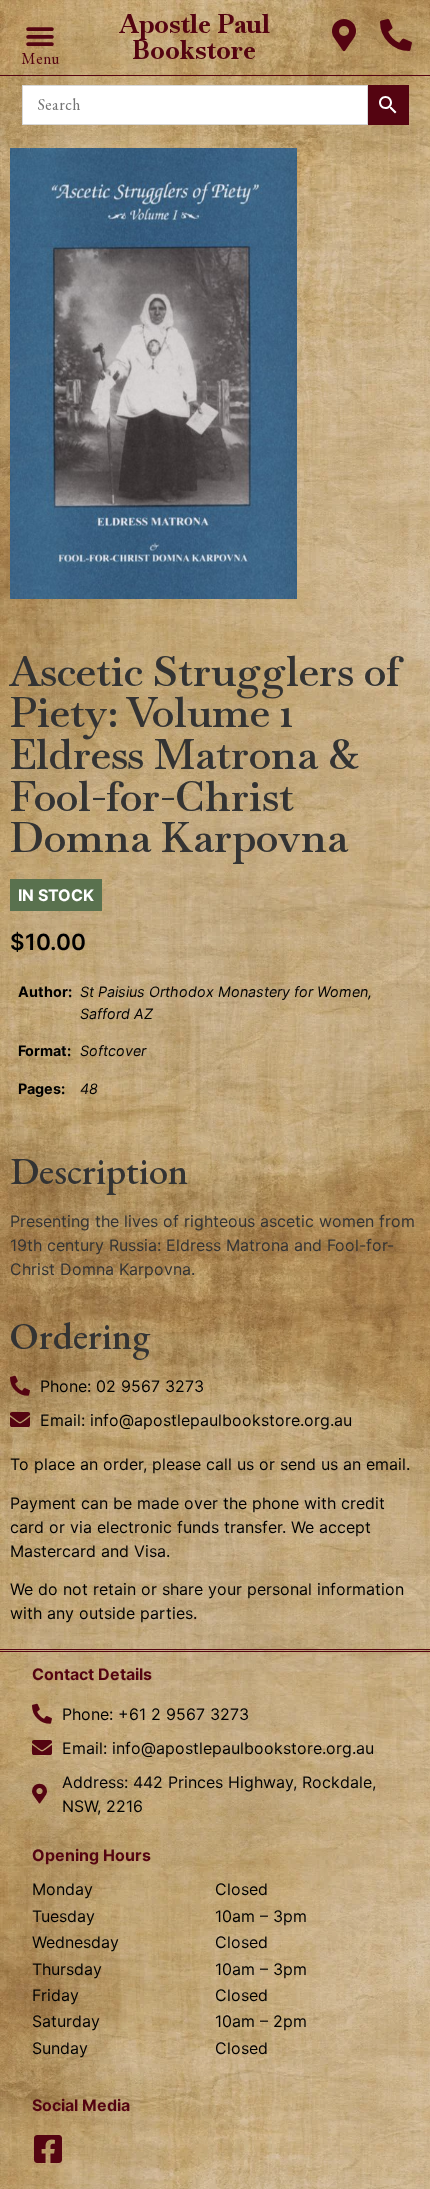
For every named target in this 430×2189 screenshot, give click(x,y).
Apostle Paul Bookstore (194, 37)
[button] (39, 37)
